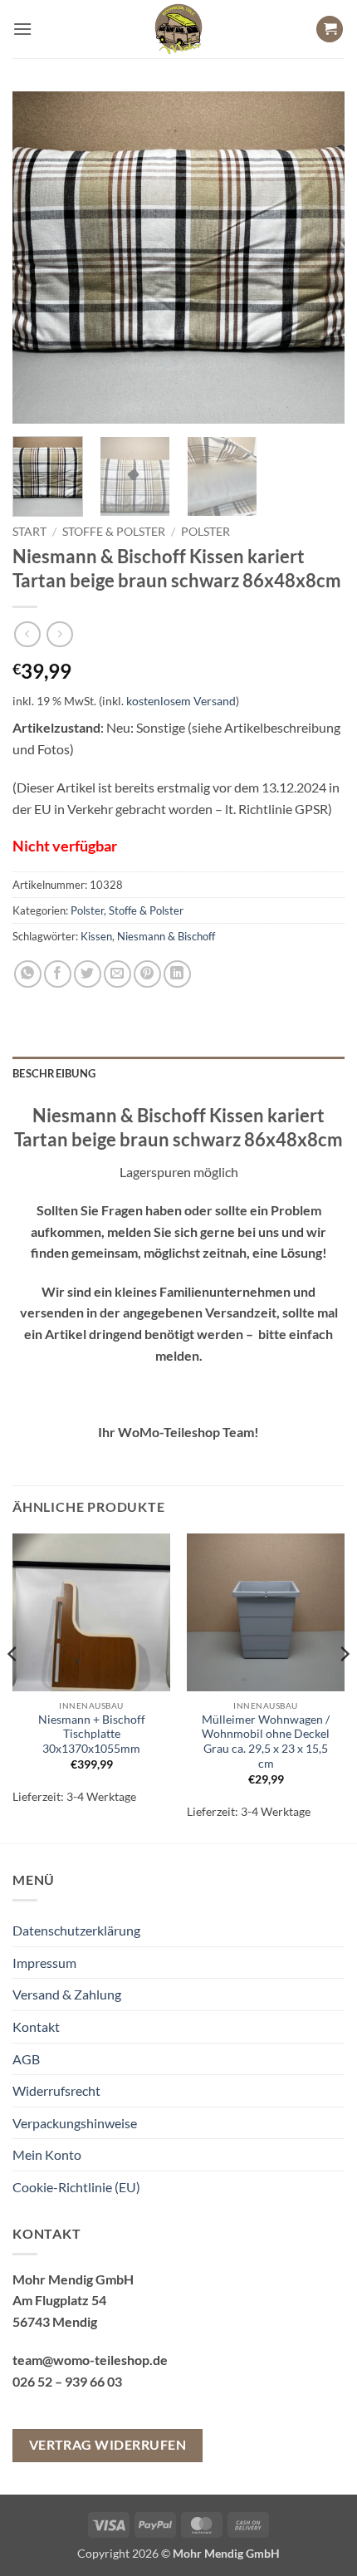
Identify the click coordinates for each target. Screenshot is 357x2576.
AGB (26, 2059)
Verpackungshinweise (75, 2123)
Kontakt (36, 2026)
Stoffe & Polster (114, 532)
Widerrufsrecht (56, 2090)
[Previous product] (59, 634)
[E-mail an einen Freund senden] (117, 974)
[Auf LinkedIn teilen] (177, 974)
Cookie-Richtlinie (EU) (76, 2187)
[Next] (317, 258)
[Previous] (40, 258)
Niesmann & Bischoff (166, 936)
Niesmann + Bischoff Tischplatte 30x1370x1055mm (92, 1734)
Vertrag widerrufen (108, 2445)
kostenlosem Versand (181, 701)
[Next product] (27, 634)
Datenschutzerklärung (76, 1930)
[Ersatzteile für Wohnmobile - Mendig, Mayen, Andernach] (178, 29)
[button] (22, 29)
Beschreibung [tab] (54, 1073)
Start (29, 532)
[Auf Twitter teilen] (88, 974)
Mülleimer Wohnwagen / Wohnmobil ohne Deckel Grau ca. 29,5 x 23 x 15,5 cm (266, 1742)
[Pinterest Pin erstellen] (147, 974)
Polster (205, 532)
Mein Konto (47, 2154)
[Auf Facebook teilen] (58, 974)
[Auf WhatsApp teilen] (28, 974)
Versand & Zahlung (67, 1994)
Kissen (96, 936)
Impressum (44, 1963)
